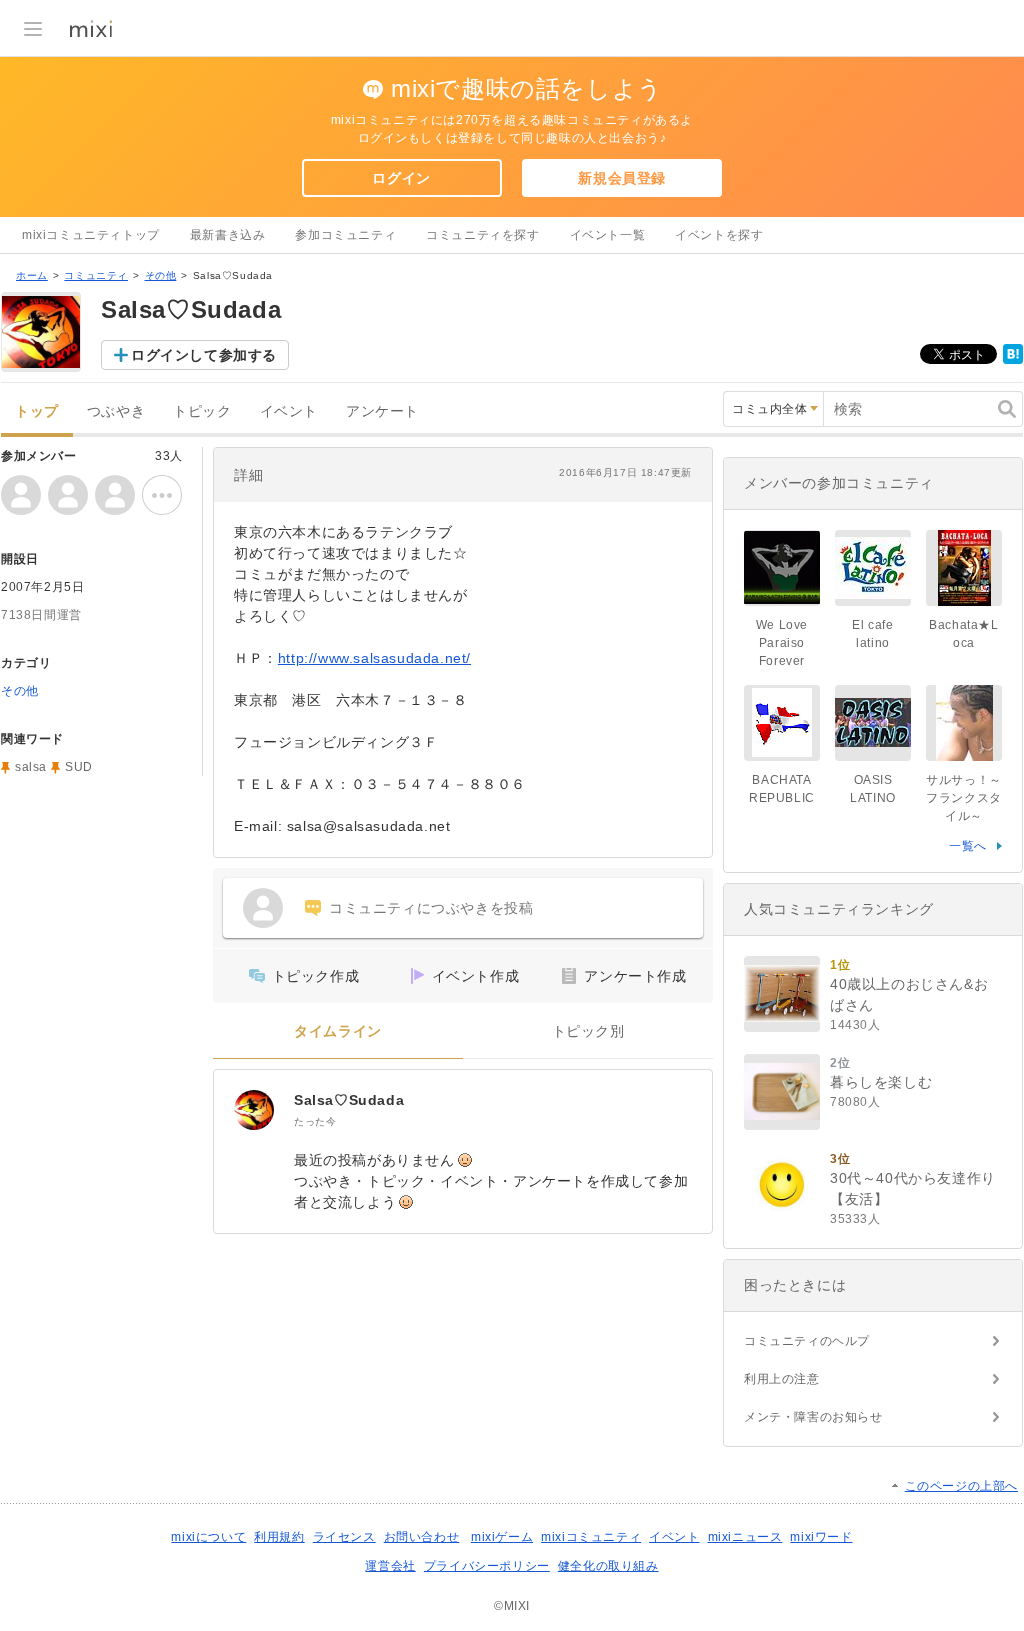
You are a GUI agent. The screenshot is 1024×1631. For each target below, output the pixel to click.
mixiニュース (745, 1537)
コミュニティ (96, 275)
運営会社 (390, 1566)
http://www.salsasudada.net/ (374, 658)
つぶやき (116, 411)
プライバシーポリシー (487, 1566)
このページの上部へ (961, 1486)
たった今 (315, 1121)
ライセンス (344, 1537)
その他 (161, 275)
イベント (289, 411)
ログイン (401, 178)
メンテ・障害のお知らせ (813, 1417)
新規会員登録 (622, 178)
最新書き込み (228, 235)
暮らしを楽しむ (881, 1082)
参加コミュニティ (345, 235)
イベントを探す (719, 235)
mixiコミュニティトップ (91, 235)
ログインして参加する (204, 355)
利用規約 (279, 1537)
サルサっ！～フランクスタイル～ (964, 798)
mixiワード (821, 1537)
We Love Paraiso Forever (782, 643)
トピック (202, 411)
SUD (79, 767)
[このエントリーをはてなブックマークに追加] (1013, 360)
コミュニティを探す (482, 235)
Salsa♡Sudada (349, 1100)
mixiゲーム (502, 1537)
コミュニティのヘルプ (807, 1341)
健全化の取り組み (608, 1566)
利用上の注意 (782, 1379)
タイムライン (338, 1031)
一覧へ (968, 846)
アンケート (382, 411)
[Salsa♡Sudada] (254, 1110)
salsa (31, 767)
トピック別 (588, 1031)
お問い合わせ (422, 1537)
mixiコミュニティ (591, 1537)
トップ (37, 411)
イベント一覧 (608, 235)
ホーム (32, 275)
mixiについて (208, 1537)
